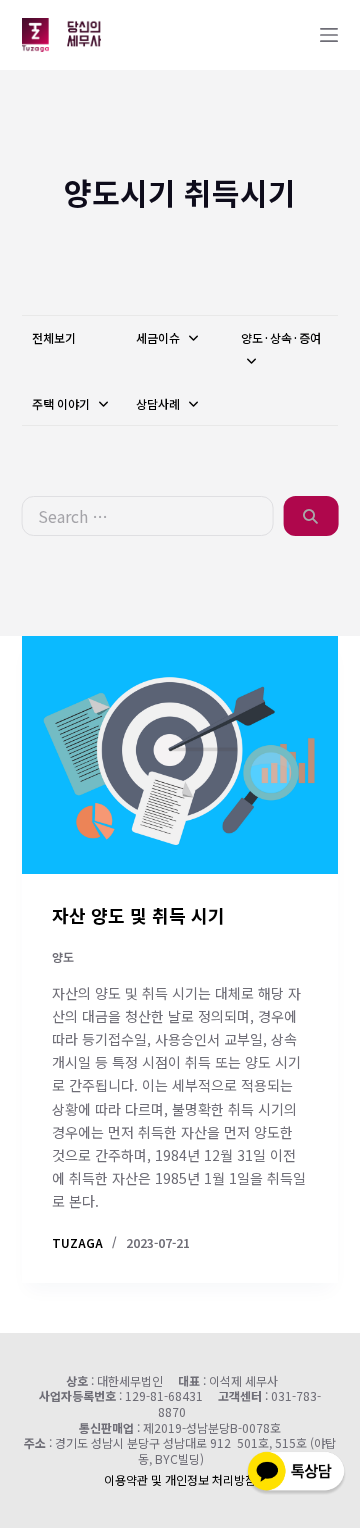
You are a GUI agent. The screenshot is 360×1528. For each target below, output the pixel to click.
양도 (63, 956)
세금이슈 (159, 337)
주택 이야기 (62, 403)
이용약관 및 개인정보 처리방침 (180, 1479)
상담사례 (159, 403)
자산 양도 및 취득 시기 (138, 915)
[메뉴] (329, 35)
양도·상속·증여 (281, 337)
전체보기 (54, 337)
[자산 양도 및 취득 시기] (180, 755)
